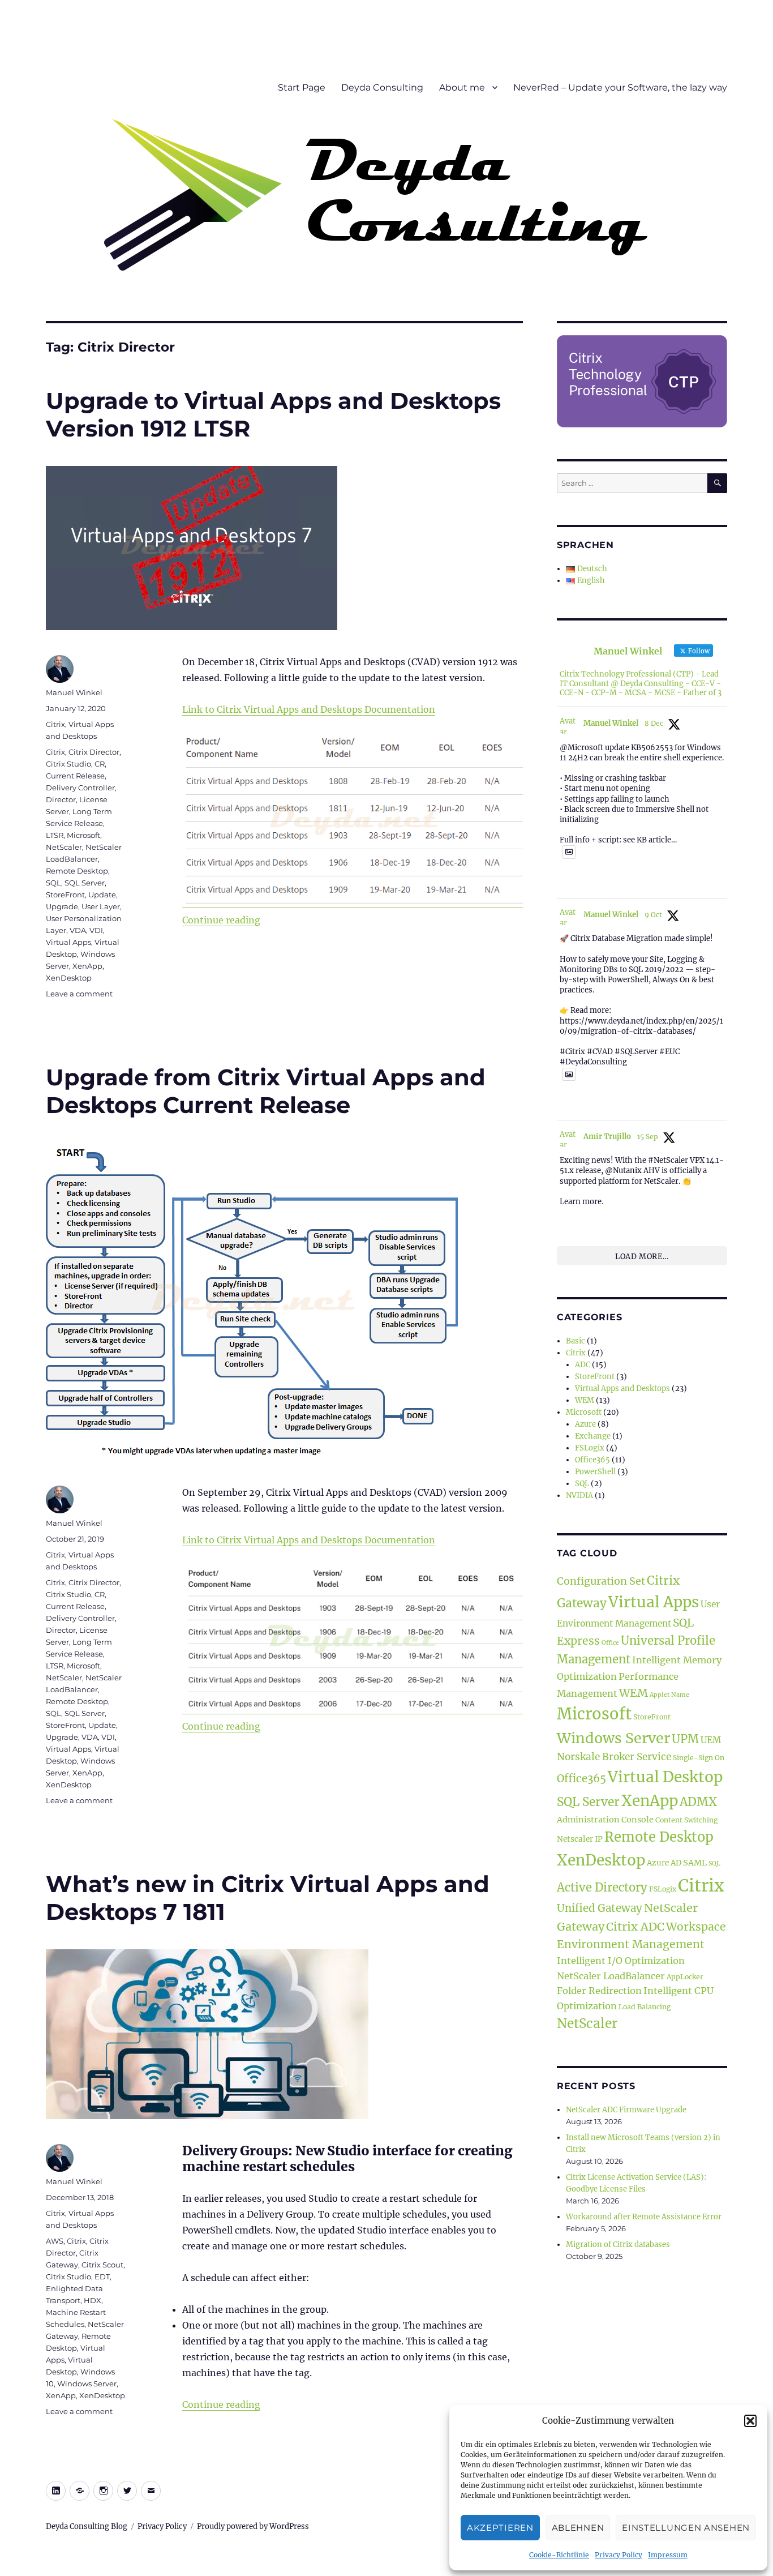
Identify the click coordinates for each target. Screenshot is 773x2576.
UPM (685, 1739)
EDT (102, 2277)
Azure (585, 1424)
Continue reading (221, 920)
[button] (750, 2421)
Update (102, 895)
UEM (711, 1740)
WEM (585, 1400)
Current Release (75, 776)
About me (462, 87)
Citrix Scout (102, 2265)
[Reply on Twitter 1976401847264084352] (566, 1104)
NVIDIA (579, 1495)
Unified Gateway (600, 1908)
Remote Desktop (77, 871)
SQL (53, 883)
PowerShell (595, 1472)
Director (61, 799)
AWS (55, 2241)
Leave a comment (79, 994)
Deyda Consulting (382, 87)
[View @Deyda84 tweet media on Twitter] (569, 852)
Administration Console (605, 1820)
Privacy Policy (619, 2555)
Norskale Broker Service (614, 1757)
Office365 (592, 1460)
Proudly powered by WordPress (253, 2526)
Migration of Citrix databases (618, 2245)
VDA (78, 930)
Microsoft (83, 835)
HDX (93, 2300)
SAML (695, 1863)
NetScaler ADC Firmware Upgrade (626, 2110)
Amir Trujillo (607, 1137)
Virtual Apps (68, 942)
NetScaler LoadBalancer (611, 1976)
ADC (583, 1365)
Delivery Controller (80, 788)
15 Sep (648, 1137)
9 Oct (653, 915)
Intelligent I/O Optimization (621, 1961)
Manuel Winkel (74, 692)
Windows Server (87, 2384)
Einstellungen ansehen (686, 2528)
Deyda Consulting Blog (87, 2526)
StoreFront (65, 895)
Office (610, 1643)
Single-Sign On (699, 1758)
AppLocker (685, 1977)
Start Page (302, 87)
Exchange (593, 1436)
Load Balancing (645, 2007)
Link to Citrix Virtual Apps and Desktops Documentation (309, 709)
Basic (576, 1341)
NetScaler (64, 847)
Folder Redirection (599, 1991)
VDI (96, 930)
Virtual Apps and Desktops (622, 1388)
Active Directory (602, 1888)
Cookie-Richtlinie (559, 2555)
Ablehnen (578, 2528)
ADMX (698, 1802)
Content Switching (686, 1820)
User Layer (101, 906)
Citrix (55, 724)
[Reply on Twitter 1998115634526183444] (566, 882)
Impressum (668, 2555)
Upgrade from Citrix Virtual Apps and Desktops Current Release (266, 1091)
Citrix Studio (68, 764)
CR (100, 764)
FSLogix (590, 1448)
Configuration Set (601, 1581)
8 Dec (654, 723)
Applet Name (669, 1695)
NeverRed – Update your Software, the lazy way (620, 87)
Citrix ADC (635, 1926)
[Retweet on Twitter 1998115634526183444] (585, 882)
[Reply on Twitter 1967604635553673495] (566, 1219)
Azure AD (664, 1863)
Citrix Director (94, 752)
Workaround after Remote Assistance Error (644, 2217)
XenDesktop (69, 978)
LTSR (55, 835)
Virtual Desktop (665, 1777)
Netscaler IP (580, 1839)
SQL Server (85, 883)
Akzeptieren (500, 2528)
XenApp (87, 966)
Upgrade (62, 906)
